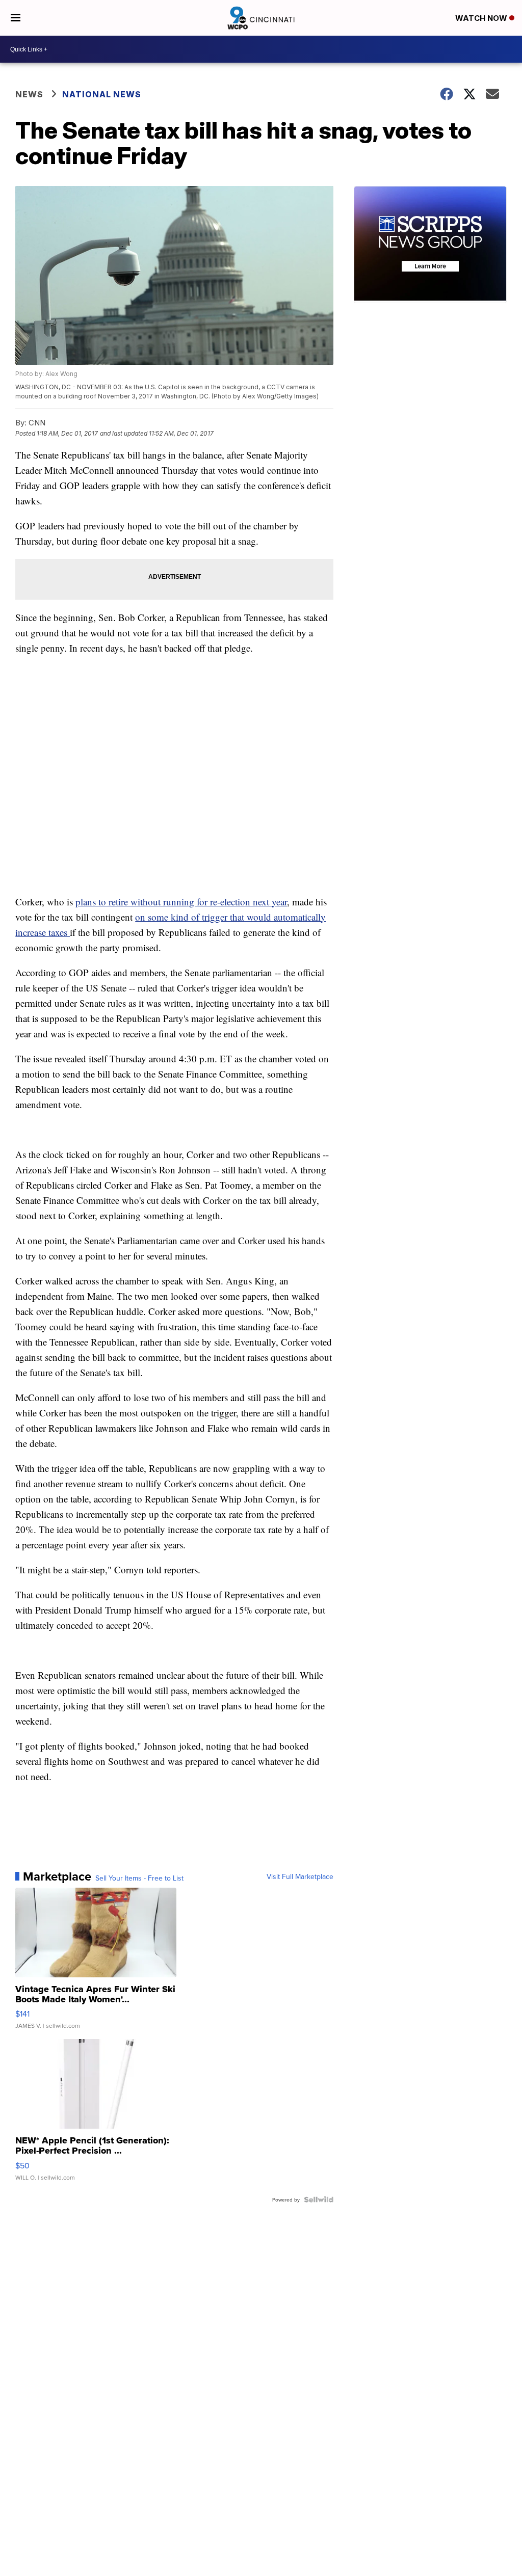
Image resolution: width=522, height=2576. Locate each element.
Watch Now (482, 18)
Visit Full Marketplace (300, 1876)
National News (102, 94)
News (29, 94)
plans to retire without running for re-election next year (181, 902)
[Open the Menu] (16, 18)
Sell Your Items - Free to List (139, 1878)
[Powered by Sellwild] (319, 2199)
